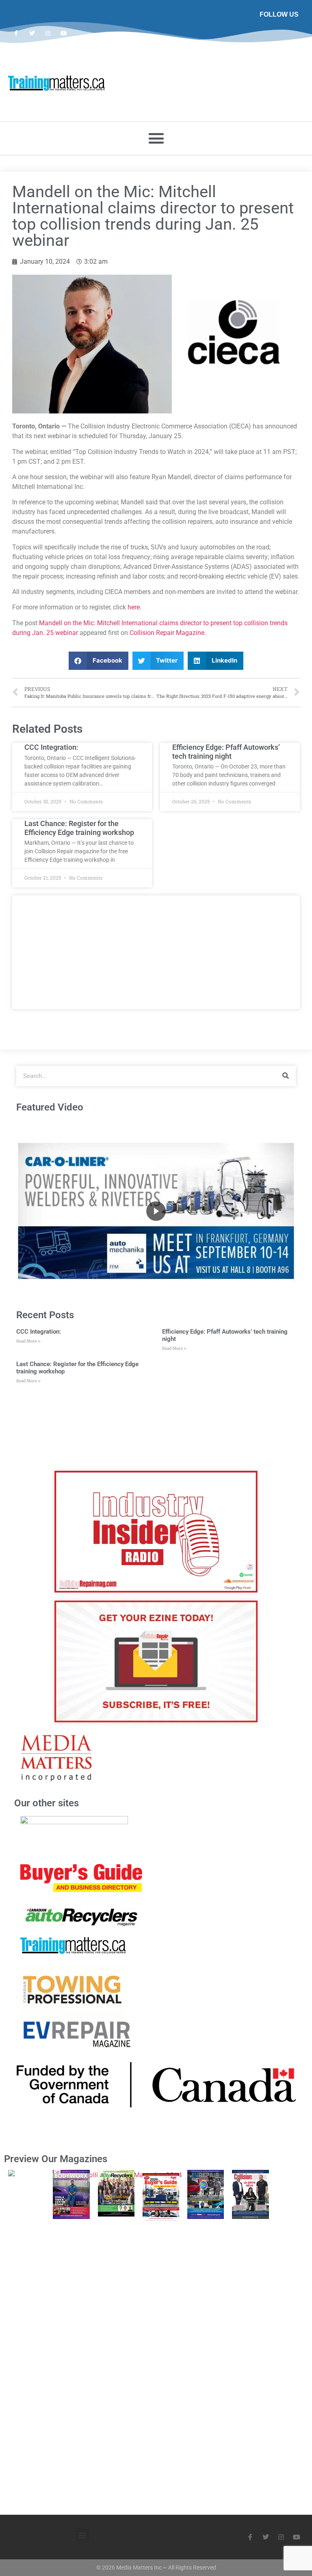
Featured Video (50, 1107)
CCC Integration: (51, 747)
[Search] (286, 1076)
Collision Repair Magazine (167, 633)
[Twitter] (32, 33)
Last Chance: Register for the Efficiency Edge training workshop (79, 828)
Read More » (28, 1341)
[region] (156, 1211)
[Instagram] (48, 33)
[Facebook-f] (16, 33)
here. (134, 607)
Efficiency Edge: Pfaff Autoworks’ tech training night (226, 752)
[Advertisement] (156, 952)
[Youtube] (64, 33)
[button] (156, 138)
